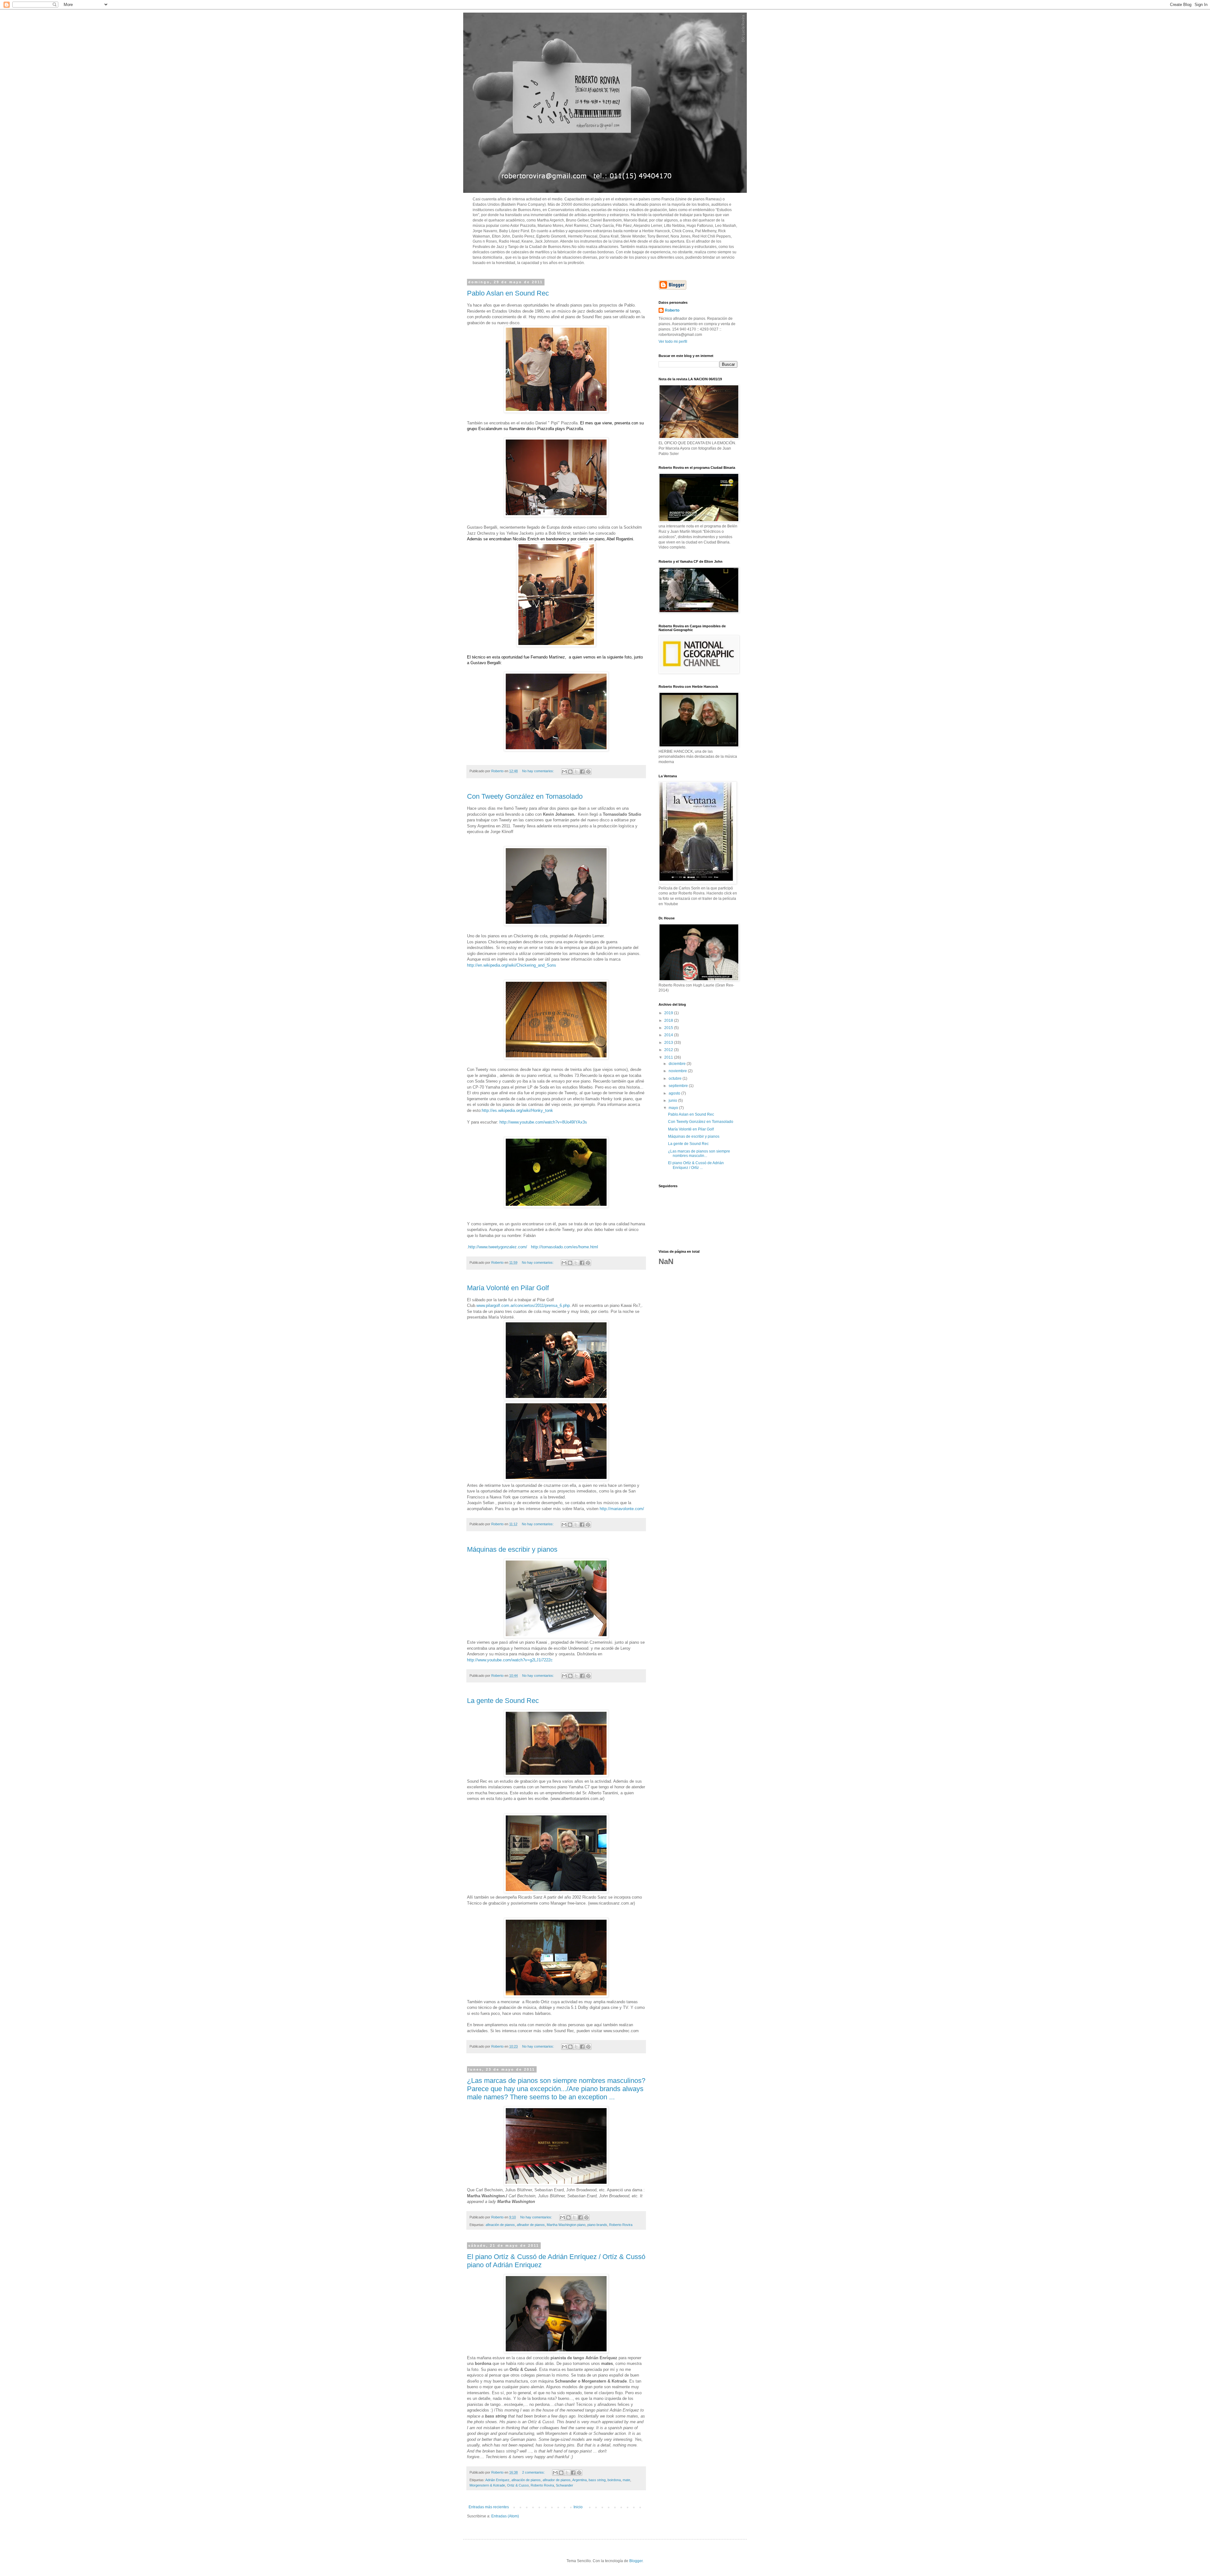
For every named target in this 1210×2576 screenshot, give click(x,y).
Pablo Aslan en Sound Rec (508, 293)
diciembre (678, 1064)
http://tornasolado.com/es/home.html (565, 1247)
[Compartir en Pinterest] (588, 772)
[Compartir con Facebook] (582, 772)
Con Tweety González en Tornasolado (525, 796)
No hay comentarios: (539, 771)
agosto (675, 1093)
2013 (669, 1043)
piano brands (597, 2225)
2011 (669, 1057)
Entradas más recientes (489, 2507)
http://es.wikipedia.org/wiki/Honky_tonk (517, 1110)
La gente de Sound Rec (503, 1701)
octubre (676, 1078)
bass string (597, 2480)
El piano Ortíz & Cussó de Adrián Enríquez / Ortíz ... (696, 1165)
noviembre (678, 1071)
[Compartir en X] (576, 772)
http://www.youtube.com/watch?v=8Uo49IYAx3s (543, 1122)
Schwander (565, 2485)
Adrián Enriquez (497, 2480)
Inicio (578, 2507)
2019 (669, 1013)
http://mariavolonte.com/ (622, 1509)
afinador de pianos (531, 2225)
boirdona (614, 2480)
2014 (669, 1035)
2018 (669, 1021)
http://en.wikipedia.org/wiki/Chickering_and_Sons (512, 965)
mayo (674, 1108)
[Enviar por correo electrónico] (564, 772)
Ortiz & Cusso (518, 2485)
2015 (669, 1028)
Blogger (636, 2561)
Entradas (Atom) (505, 2516)
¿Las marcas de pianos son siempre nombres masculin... (699, 1153)
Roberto (672, 310)
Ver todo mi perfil (673, 342)
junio (673, 1101)
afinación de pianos (500, 2225)
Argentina (579, 2480)
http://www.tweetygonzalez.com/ (498, 1247)
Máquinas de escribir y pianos (512, 1549)
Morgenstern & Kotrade (487, 2485)
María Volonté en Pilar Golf (508, 1288)
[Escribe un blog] (570, 772)
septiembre (679, 1086)
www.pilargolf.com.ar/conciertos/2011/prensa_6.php (523, 1305)
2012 (669, 1050)
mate (626, 2480)
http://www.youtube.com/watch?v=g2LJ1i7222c (510, 1660)
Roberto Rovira (621, 2225)
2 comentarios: (534, 2472)
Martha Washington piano (566, 2225)
